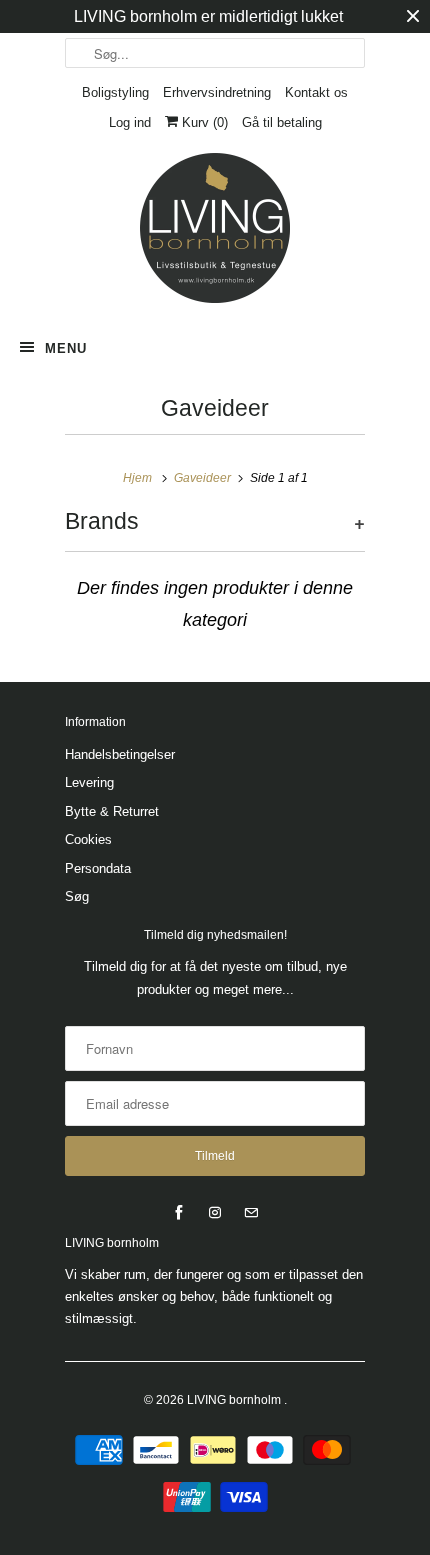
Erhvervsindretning (217, 92)
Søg (77, 896)
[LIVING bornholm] (215, 228)
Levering (89, 782)
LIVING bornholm (235, 1400)
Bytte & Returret (112, 811)
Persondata (98, 868)
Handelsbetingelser (120, 754)
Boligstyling (115, 92)
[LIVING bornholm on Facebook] (179, 1213)
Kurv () (203, 122)
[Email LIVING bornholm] (251, 1213)
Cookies (88, 839)
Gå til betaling (282, 122)
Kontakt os (316, 92)
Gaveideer (215, 408)
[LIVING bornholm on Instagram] (215, 1213)
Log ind (130, 122)
